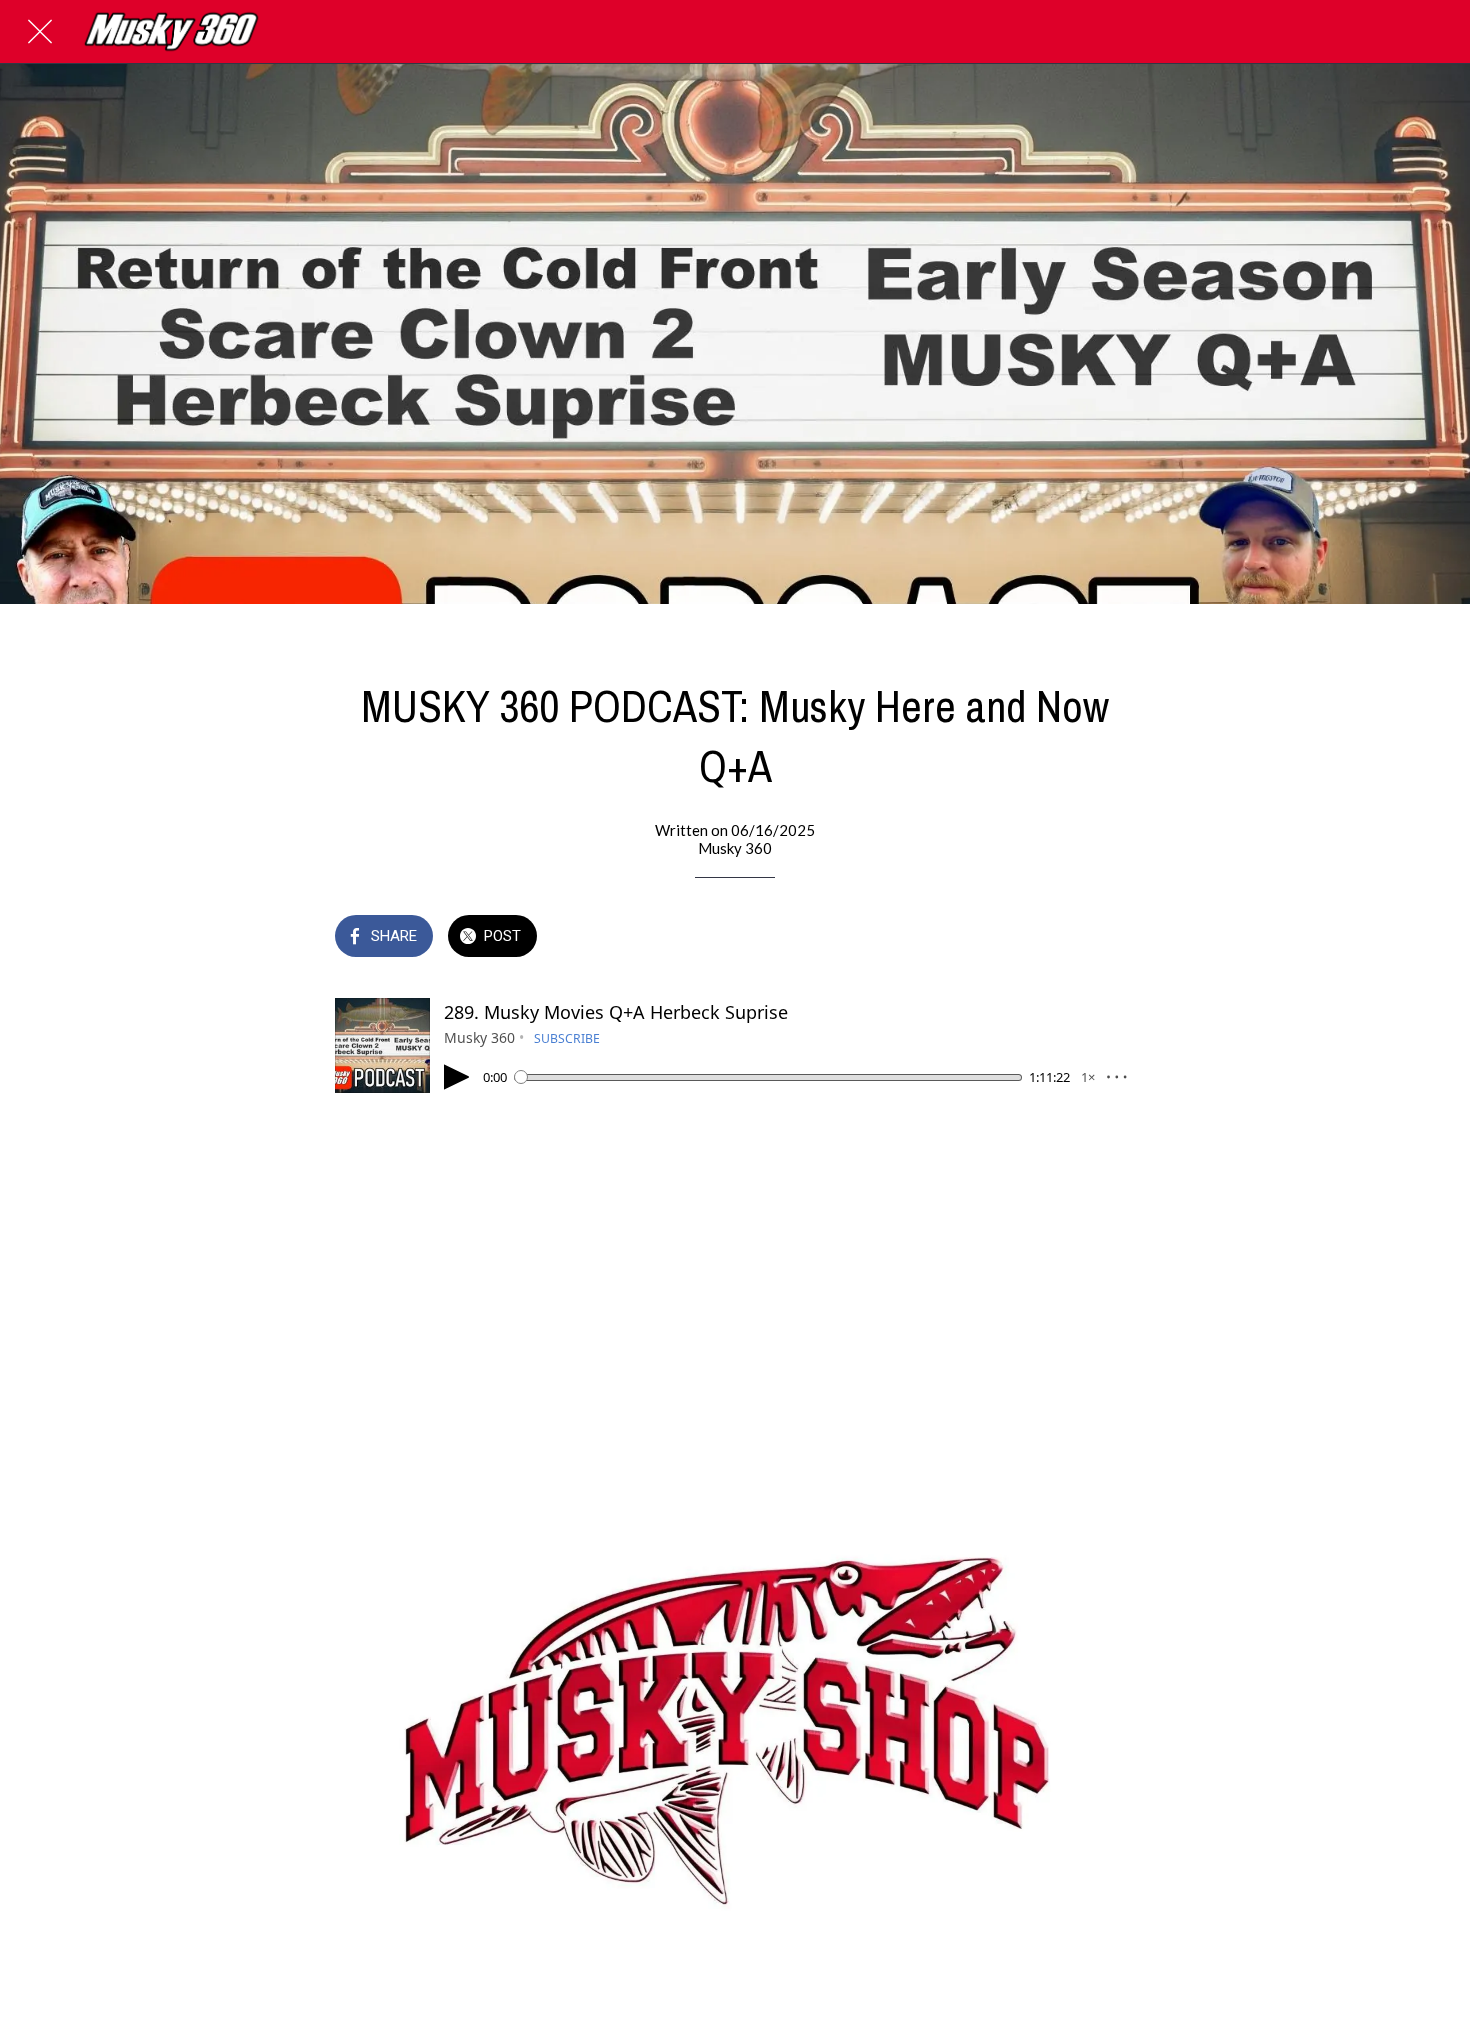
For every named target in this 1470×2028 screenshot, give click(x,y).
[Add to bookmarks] (1111, 938)
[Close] (40, 32)
